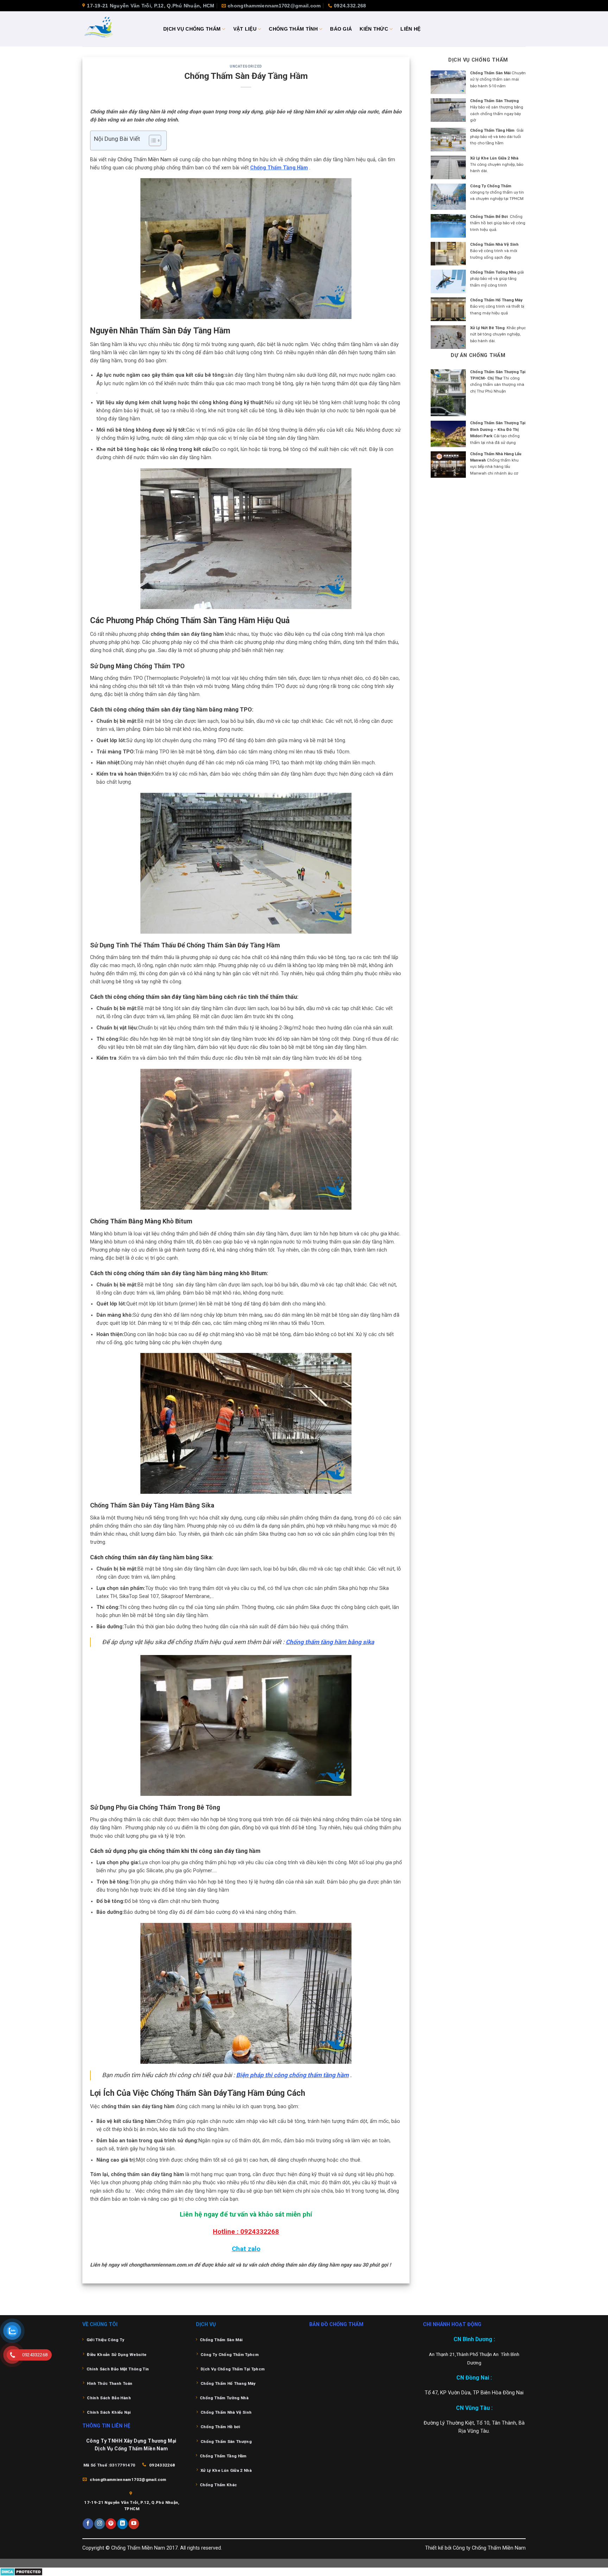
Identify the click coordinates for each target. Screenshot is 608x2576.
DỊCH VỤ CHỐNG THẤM (192, 29)
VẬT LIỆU (245, 29)
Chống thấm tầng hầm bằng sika (330, 1642)
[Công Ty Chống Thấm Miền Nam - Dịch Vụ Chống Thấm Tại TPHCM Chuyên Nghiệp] (118, 29)
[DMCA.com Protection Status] (21, 2572)
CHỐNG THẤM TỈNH (293, 29)
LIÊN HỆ (410, 29)
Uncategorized (246, 66)
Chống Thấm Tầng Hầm (279, 168)
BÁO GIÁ (341, 29)
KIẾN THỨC (374, 29)
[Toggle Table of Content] (151, 140)
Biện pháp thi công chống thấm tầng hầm (292, 2075)
